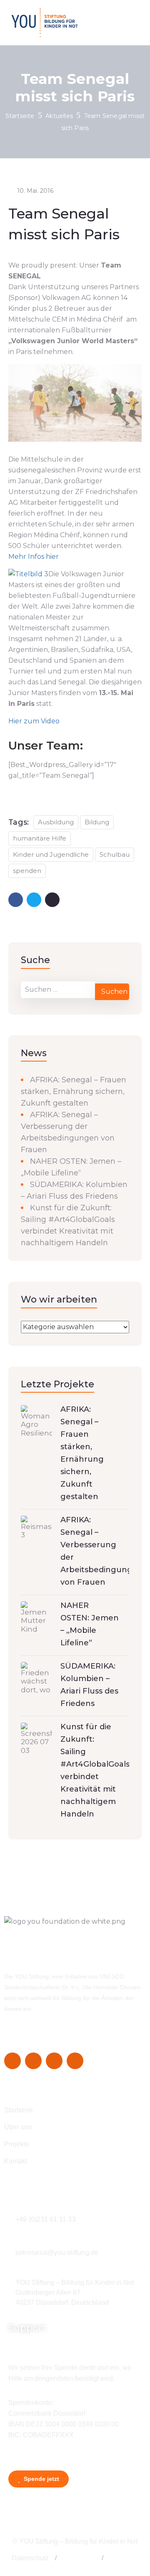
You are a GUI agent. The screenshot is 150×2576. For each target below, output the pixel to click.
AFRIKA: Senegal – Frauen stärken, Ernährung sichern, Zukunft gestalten (74, 1091)
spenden (27, 871)
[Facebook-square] (12, 2061)
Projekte (17, 2144)
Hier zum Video (34, 721)
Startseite (20, 116)
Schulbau (115, 854)
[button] (56, 2558)
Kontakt (16, 2161)
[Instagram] (33, 2061)
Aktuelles (59, 116)
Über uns (18, 2127)
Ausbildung (56, 822)
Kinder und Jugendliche (51, 854)
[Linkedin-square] (54, 2061)
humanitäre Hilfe (40, 838)
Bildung (97, 822)
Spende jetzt (41, 2479)
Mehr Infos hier (34, 557)
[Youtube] (75, 2061)
